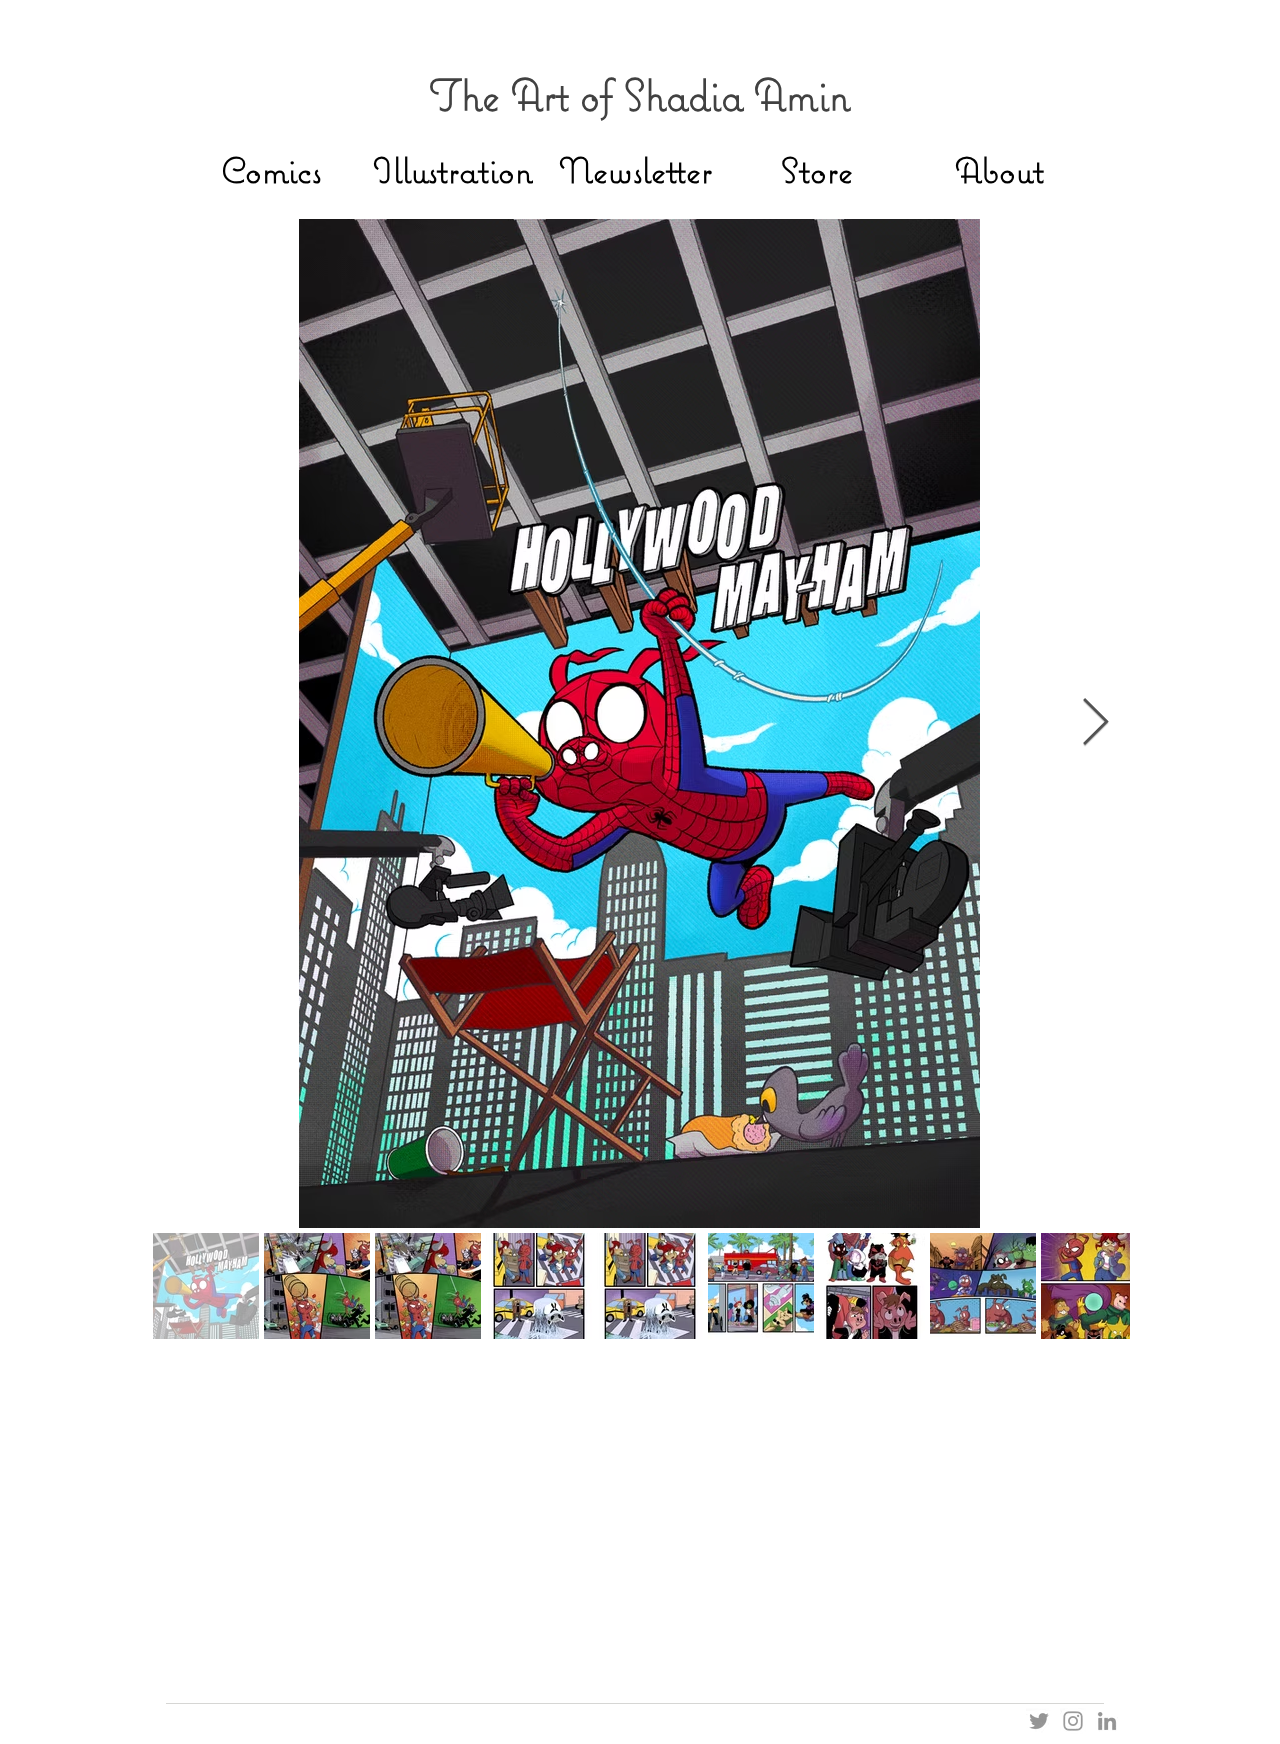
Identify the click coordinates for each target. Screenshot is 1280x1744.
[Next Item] (1095, 723)
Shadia (689, 94)
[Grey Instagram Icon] (1073, 1721)
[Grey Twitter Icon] (1039, 1721)
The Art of (526, 94)
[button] (635, 170)
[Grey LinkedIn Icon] (1107, 1721)
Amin (802, 94)
